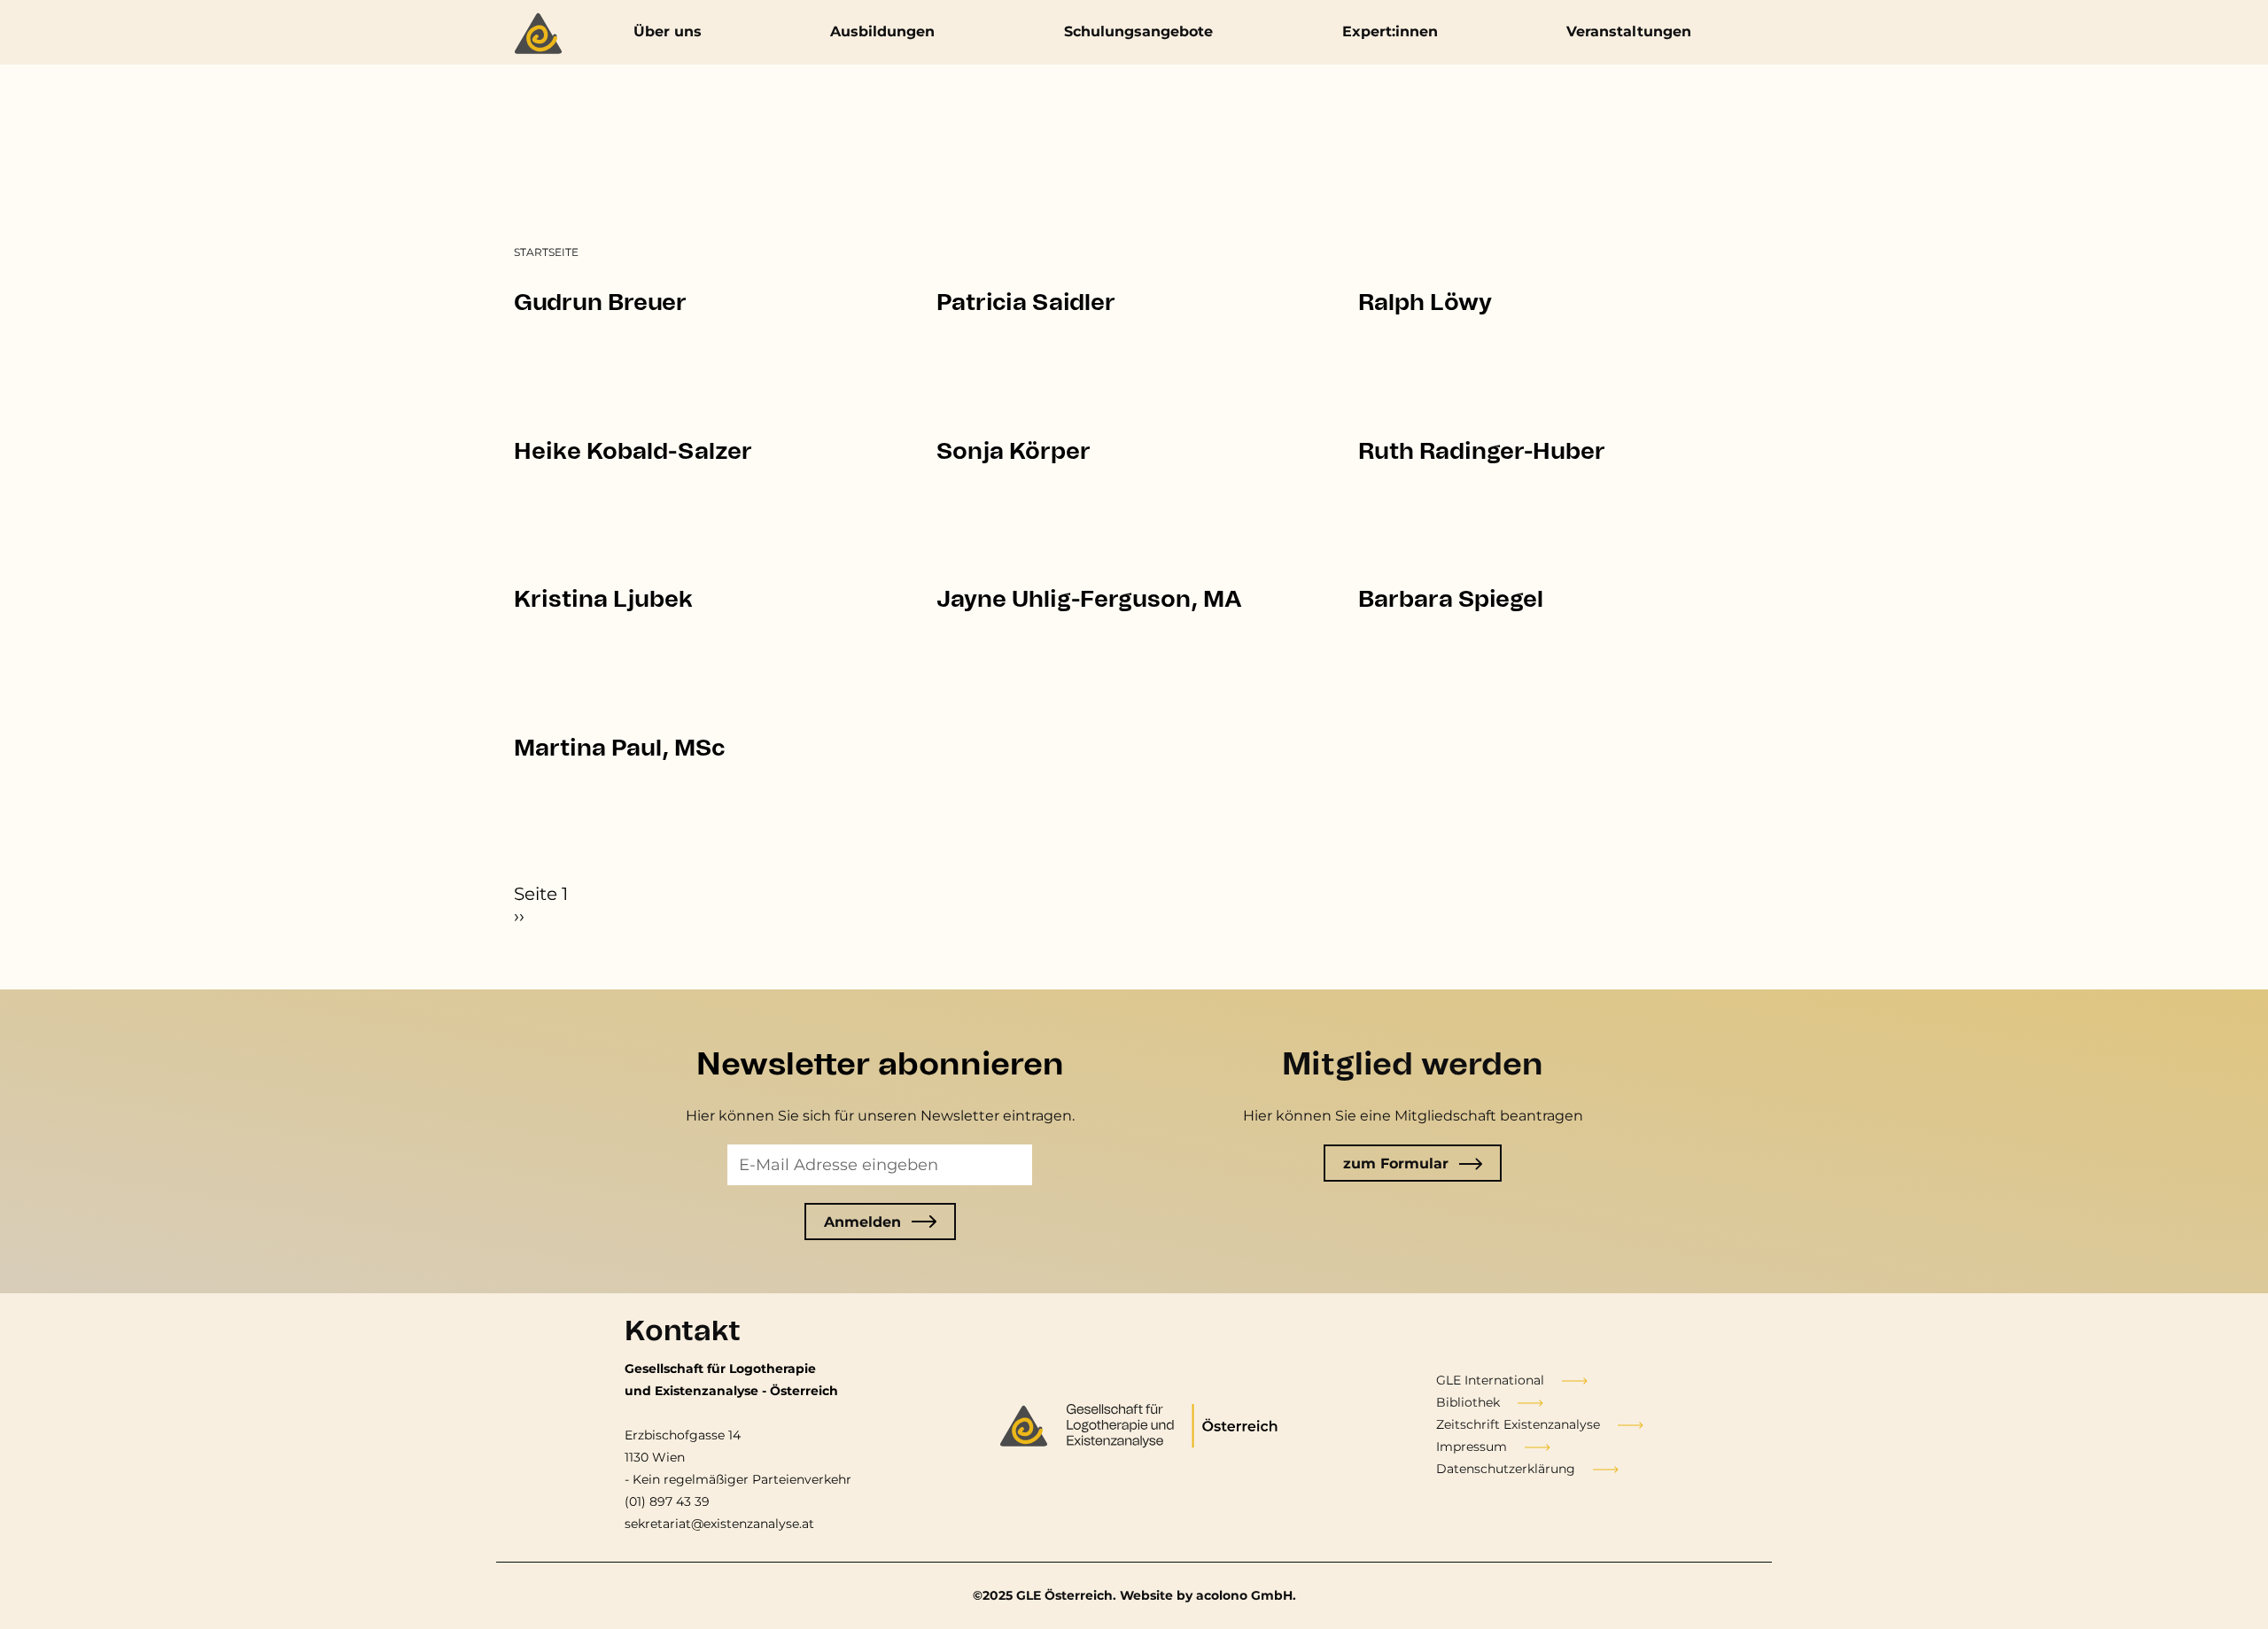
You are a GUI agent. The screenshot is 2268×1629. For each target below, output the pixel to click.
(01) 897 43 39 (667, 1501)
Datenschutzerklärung (1506, 1469)
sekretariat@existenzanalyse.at (719, 1524)
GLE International (1490, 1380)
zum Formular (1396, 1164)
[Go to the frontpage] (543, 35)
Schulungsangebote (1138, 31)
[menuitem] (546, 252)
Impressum (1472, 1447)
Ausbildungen (882, 31)
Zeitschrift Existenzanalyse (1518, 1424)
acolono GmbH (1244, 1595)
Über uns (668, 31)
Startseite (546, 252)
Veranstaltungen (1629, 31)
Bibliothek (1468, 1402)
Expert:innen (1390, 31)
